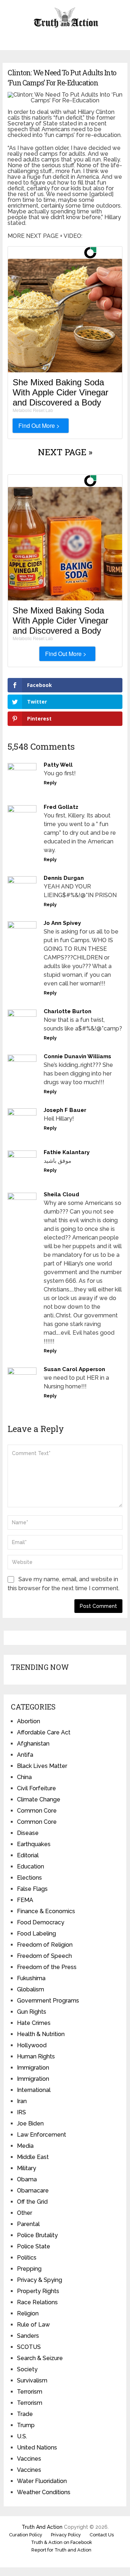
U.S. (22, 2436)
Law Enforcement (42, 2135)
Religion (28, 2313)
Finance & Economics (46, 1911)
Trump (26, 2425)
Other (25, 2213)
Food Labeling (36, 1934)
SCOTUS (29, 2347)
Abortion (29, 1721)
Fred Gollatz (61, 807)
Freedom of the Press (47, 1967)
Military (27, 2168)
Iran (22, 2101)
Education (31, 1866)
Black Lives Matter (42, 1766)
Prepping (29, 2269)
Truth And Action (42, 2527)
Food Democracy (41, 1922)
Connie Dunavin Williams (77, 1056)
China (24, 1777)
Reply (50, 783)
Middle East (33, 2157)
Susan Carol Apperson (74, 1369)
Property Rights (38, 2291)
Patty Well (58, 765)
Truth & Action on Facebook (62, 2542)
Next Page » (65, 452)
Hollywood (32, 2045)
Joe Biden (30, 2123)
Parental (28, 2224)
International (34, 2090)
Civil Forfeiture (36, 1788)
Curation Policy (26, 2535)
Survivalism (32, 2380)
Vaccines (29, 2459)
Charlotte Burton (68, 1011)
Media (25, 2146)
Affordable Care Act (44, 1732)
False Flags (32, 1889)
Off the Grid (32, 2202)
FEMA (25, 1900)
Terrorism (30, 2392)
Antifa (25, 1755)
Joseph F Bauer (65, 1110)
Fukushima (31, 1978)
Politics (27, 2258)
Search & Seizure (40, 2358)
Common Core (37, 1811)
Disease (28, 1833)
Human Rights (36, 2056)
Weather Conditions (44, 2492)
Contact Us (102, 2535)
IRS (21, 2112)
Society (27, 2369)
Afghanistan (33, 1744)
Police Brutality (37, 2235)
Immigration (33, 2068)
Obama (27, 2179)
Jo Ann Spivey (62, 923)
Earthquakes (34, 1844)
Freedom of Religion (45, 1945)
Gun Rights (32, 2012)
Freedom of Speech (44, 1956)
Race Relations (37, 2302)
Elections (29, 1878)
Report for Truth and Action (61, 2550)
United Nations (37, 2448)
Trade (25, 2414)
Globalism (31, 1989)
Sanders (28, 2336)
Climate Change (39, 1799)
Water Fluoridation (42, 2481)
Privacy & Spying (40, 2280)
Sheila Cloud (61, 1194)
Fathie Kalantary (67, 1152)
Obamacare (33, 2191)
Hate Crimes (34, 2023)
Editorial (28, 1855)
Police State (34, 2246)
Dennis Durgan (64, 878)
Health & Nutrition (41, 2034)
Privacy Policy (66, 2535)
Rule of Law (33, 2325)
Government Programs (48, 2001)
